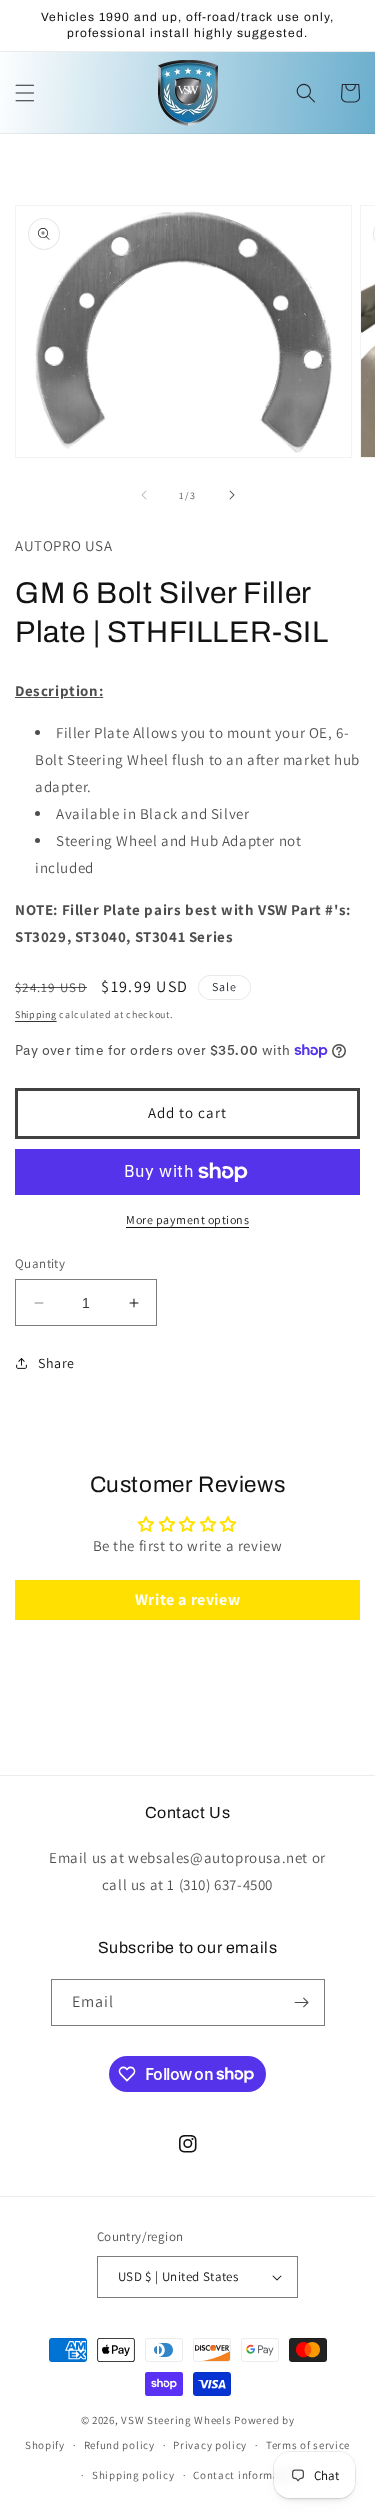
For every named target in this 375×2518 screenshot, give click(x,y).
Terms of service (308, 2445)
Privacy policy (210, 2445)
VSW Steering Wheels (176, 2420)
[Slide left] (144, 495)
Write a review (187, 1599)
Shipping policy (133, 2475)
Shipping (36, 1014)
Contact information (247, 2475)
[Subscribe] (302, 2002)
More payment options (187, 1219)
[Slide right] (232, 495)
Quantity (40, 1263)
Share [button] (56, 1363)
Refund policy (119, 2445)
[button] (25, 93)
